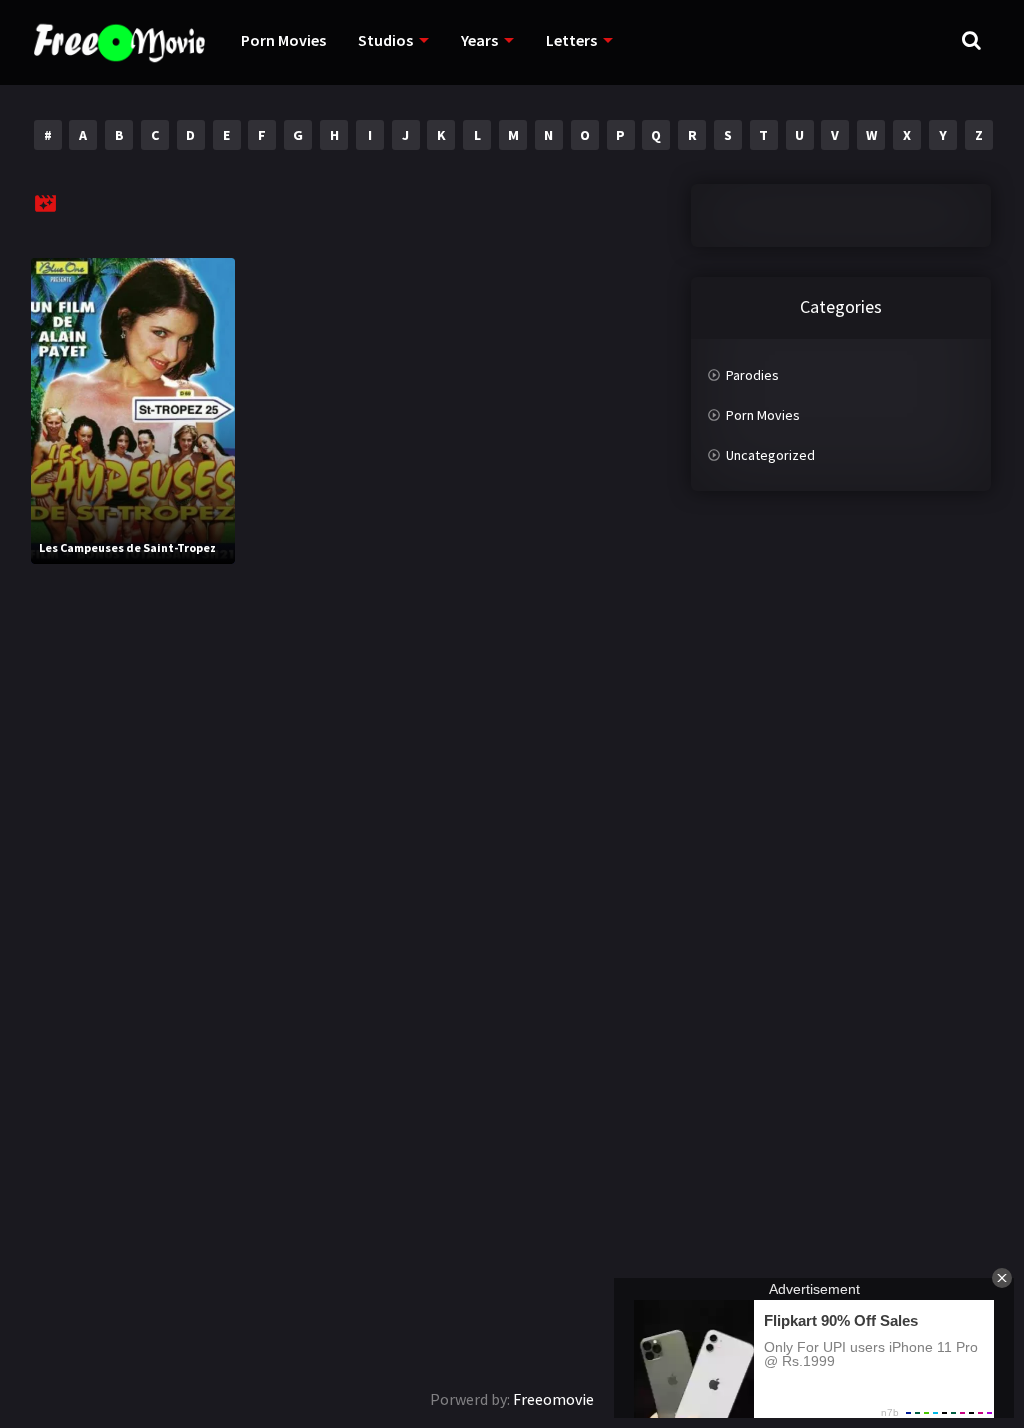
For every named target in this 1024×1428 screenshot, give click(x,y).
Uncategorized (770, 455)
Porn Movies (283, 40)
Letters (571, 40)
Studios (385, 40)
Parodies (752, 375)
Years (479, 40)
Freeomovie (553, 1399)
